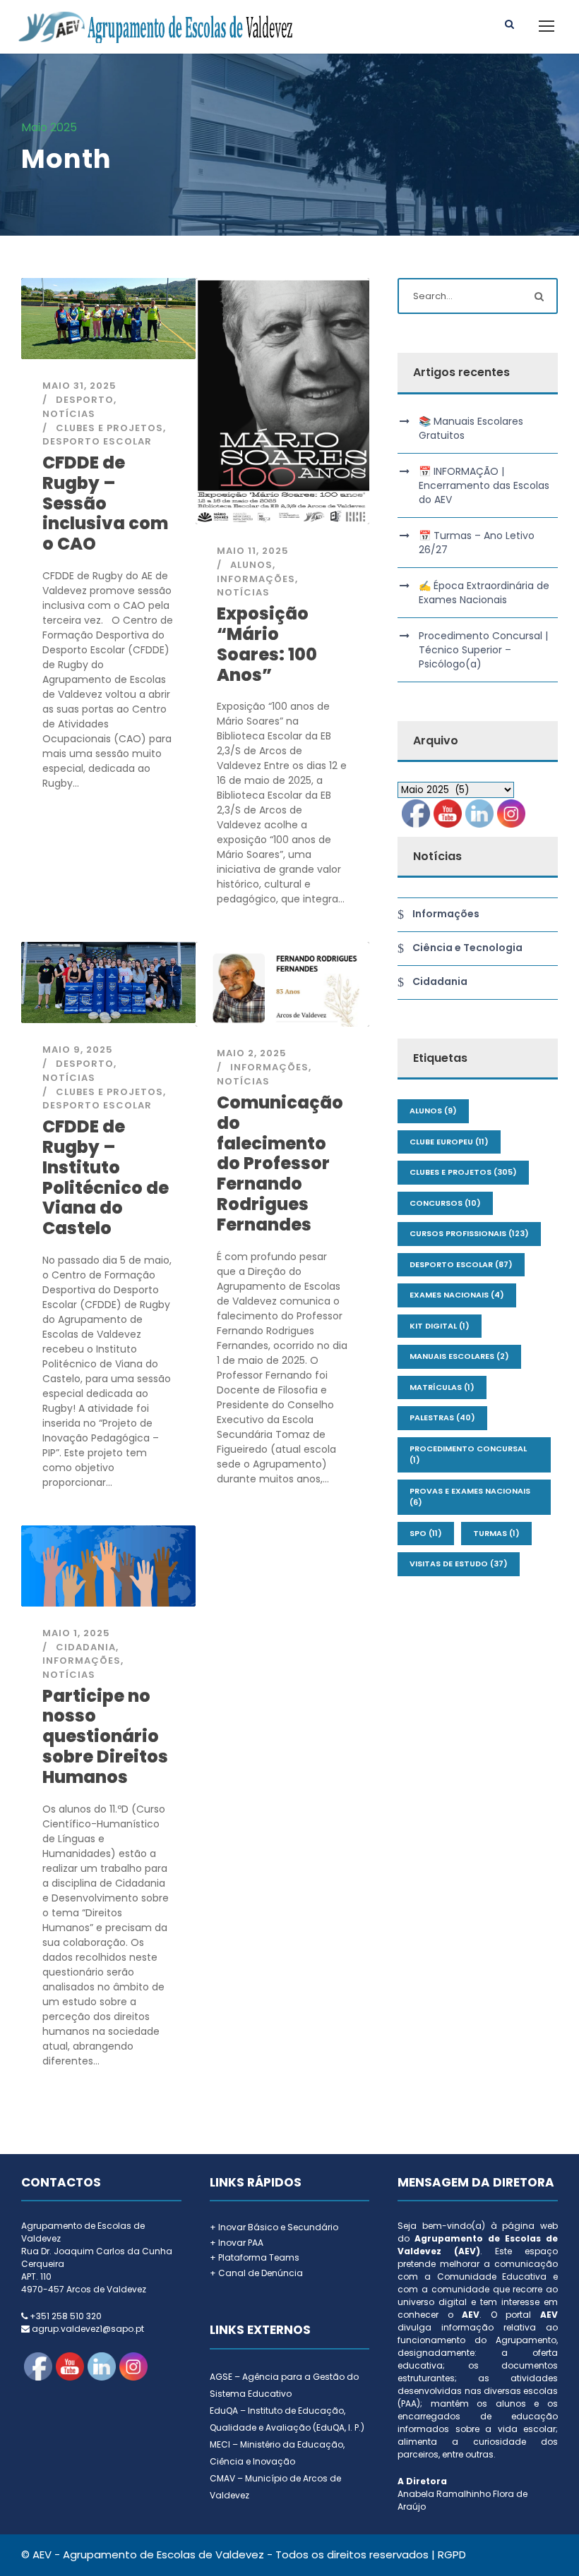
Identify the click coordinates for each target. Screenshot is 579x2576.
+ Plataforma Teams (255, 2257)
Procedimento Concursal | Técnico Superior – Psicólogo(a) (483, 650)
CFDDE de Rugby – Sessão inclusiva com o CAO (105, 503)
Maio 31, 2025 (79, 386)
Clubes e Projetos (109, 428)
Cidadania (86, 1647)
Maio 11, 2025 (253, 551)
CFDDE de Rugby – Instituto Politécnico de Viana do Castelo (106, 1177)
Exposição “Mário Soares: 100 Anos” (267, 644)
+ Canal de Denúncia (256, 2273)
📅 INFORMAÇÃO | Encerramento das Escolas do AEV (484, 485)
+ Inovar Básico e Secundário (274, 2227)
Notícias (69, 414)
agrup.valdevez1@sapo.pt (88, 2329)
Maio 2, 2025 (252, 1053)
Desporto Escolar (97, 441)
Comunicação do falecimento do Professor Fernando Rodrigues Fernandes (280, 1163)
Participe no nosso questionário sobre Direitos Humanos (105, 1736)
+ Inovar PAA (237, 2243)
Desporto (85, 400)
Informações (256, 579)
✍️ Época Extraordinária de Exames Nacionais (484, 593)
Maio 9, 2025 (78, 1050)
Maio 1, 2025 (76, 1633)
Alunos (251, 565)
